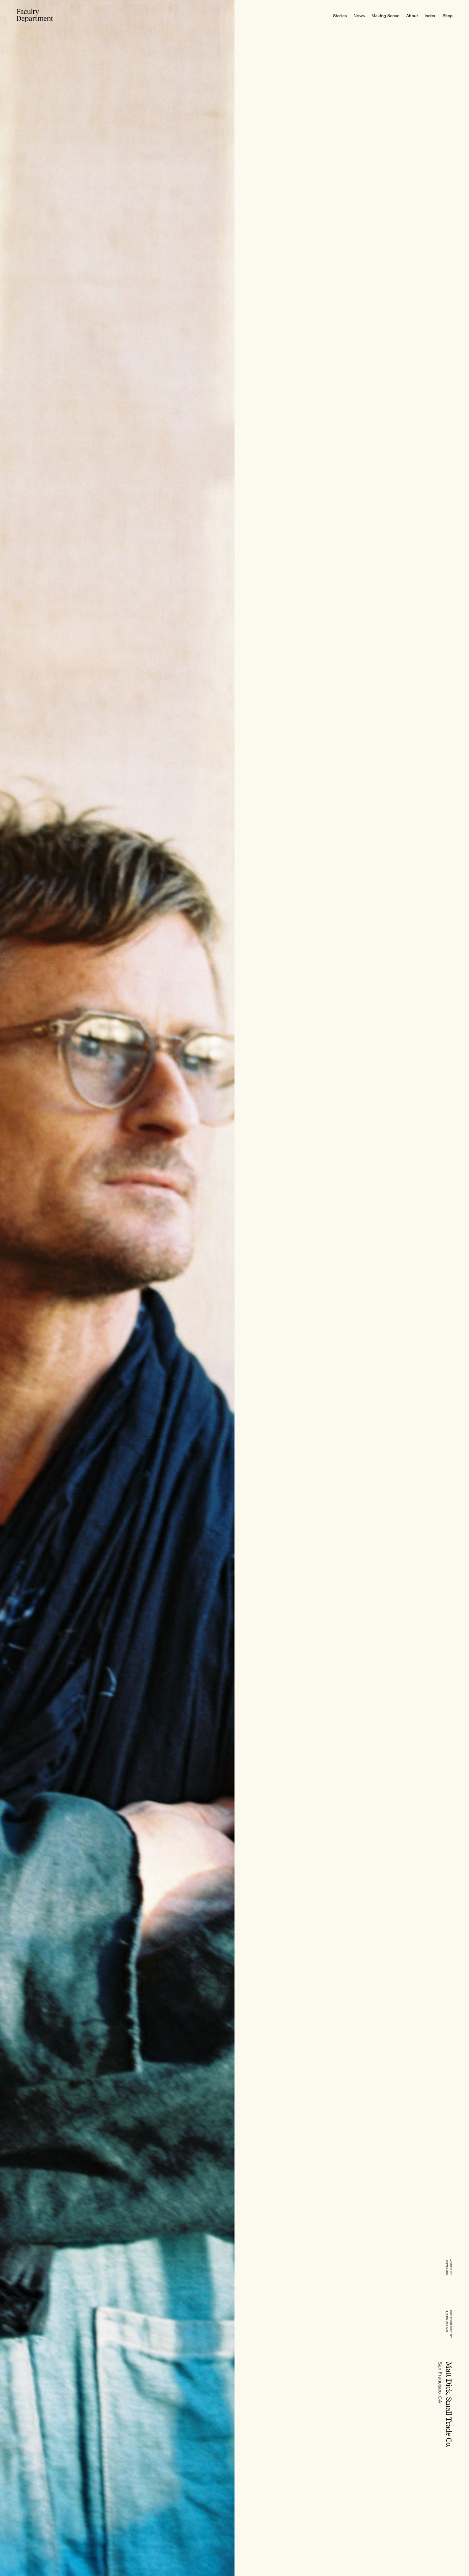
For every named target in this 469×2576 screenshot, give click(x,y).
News (359, 16)
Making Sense (385, 16)
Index (430, 16)
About (412, 16)
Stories (340, 16)
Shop (448, 16)
